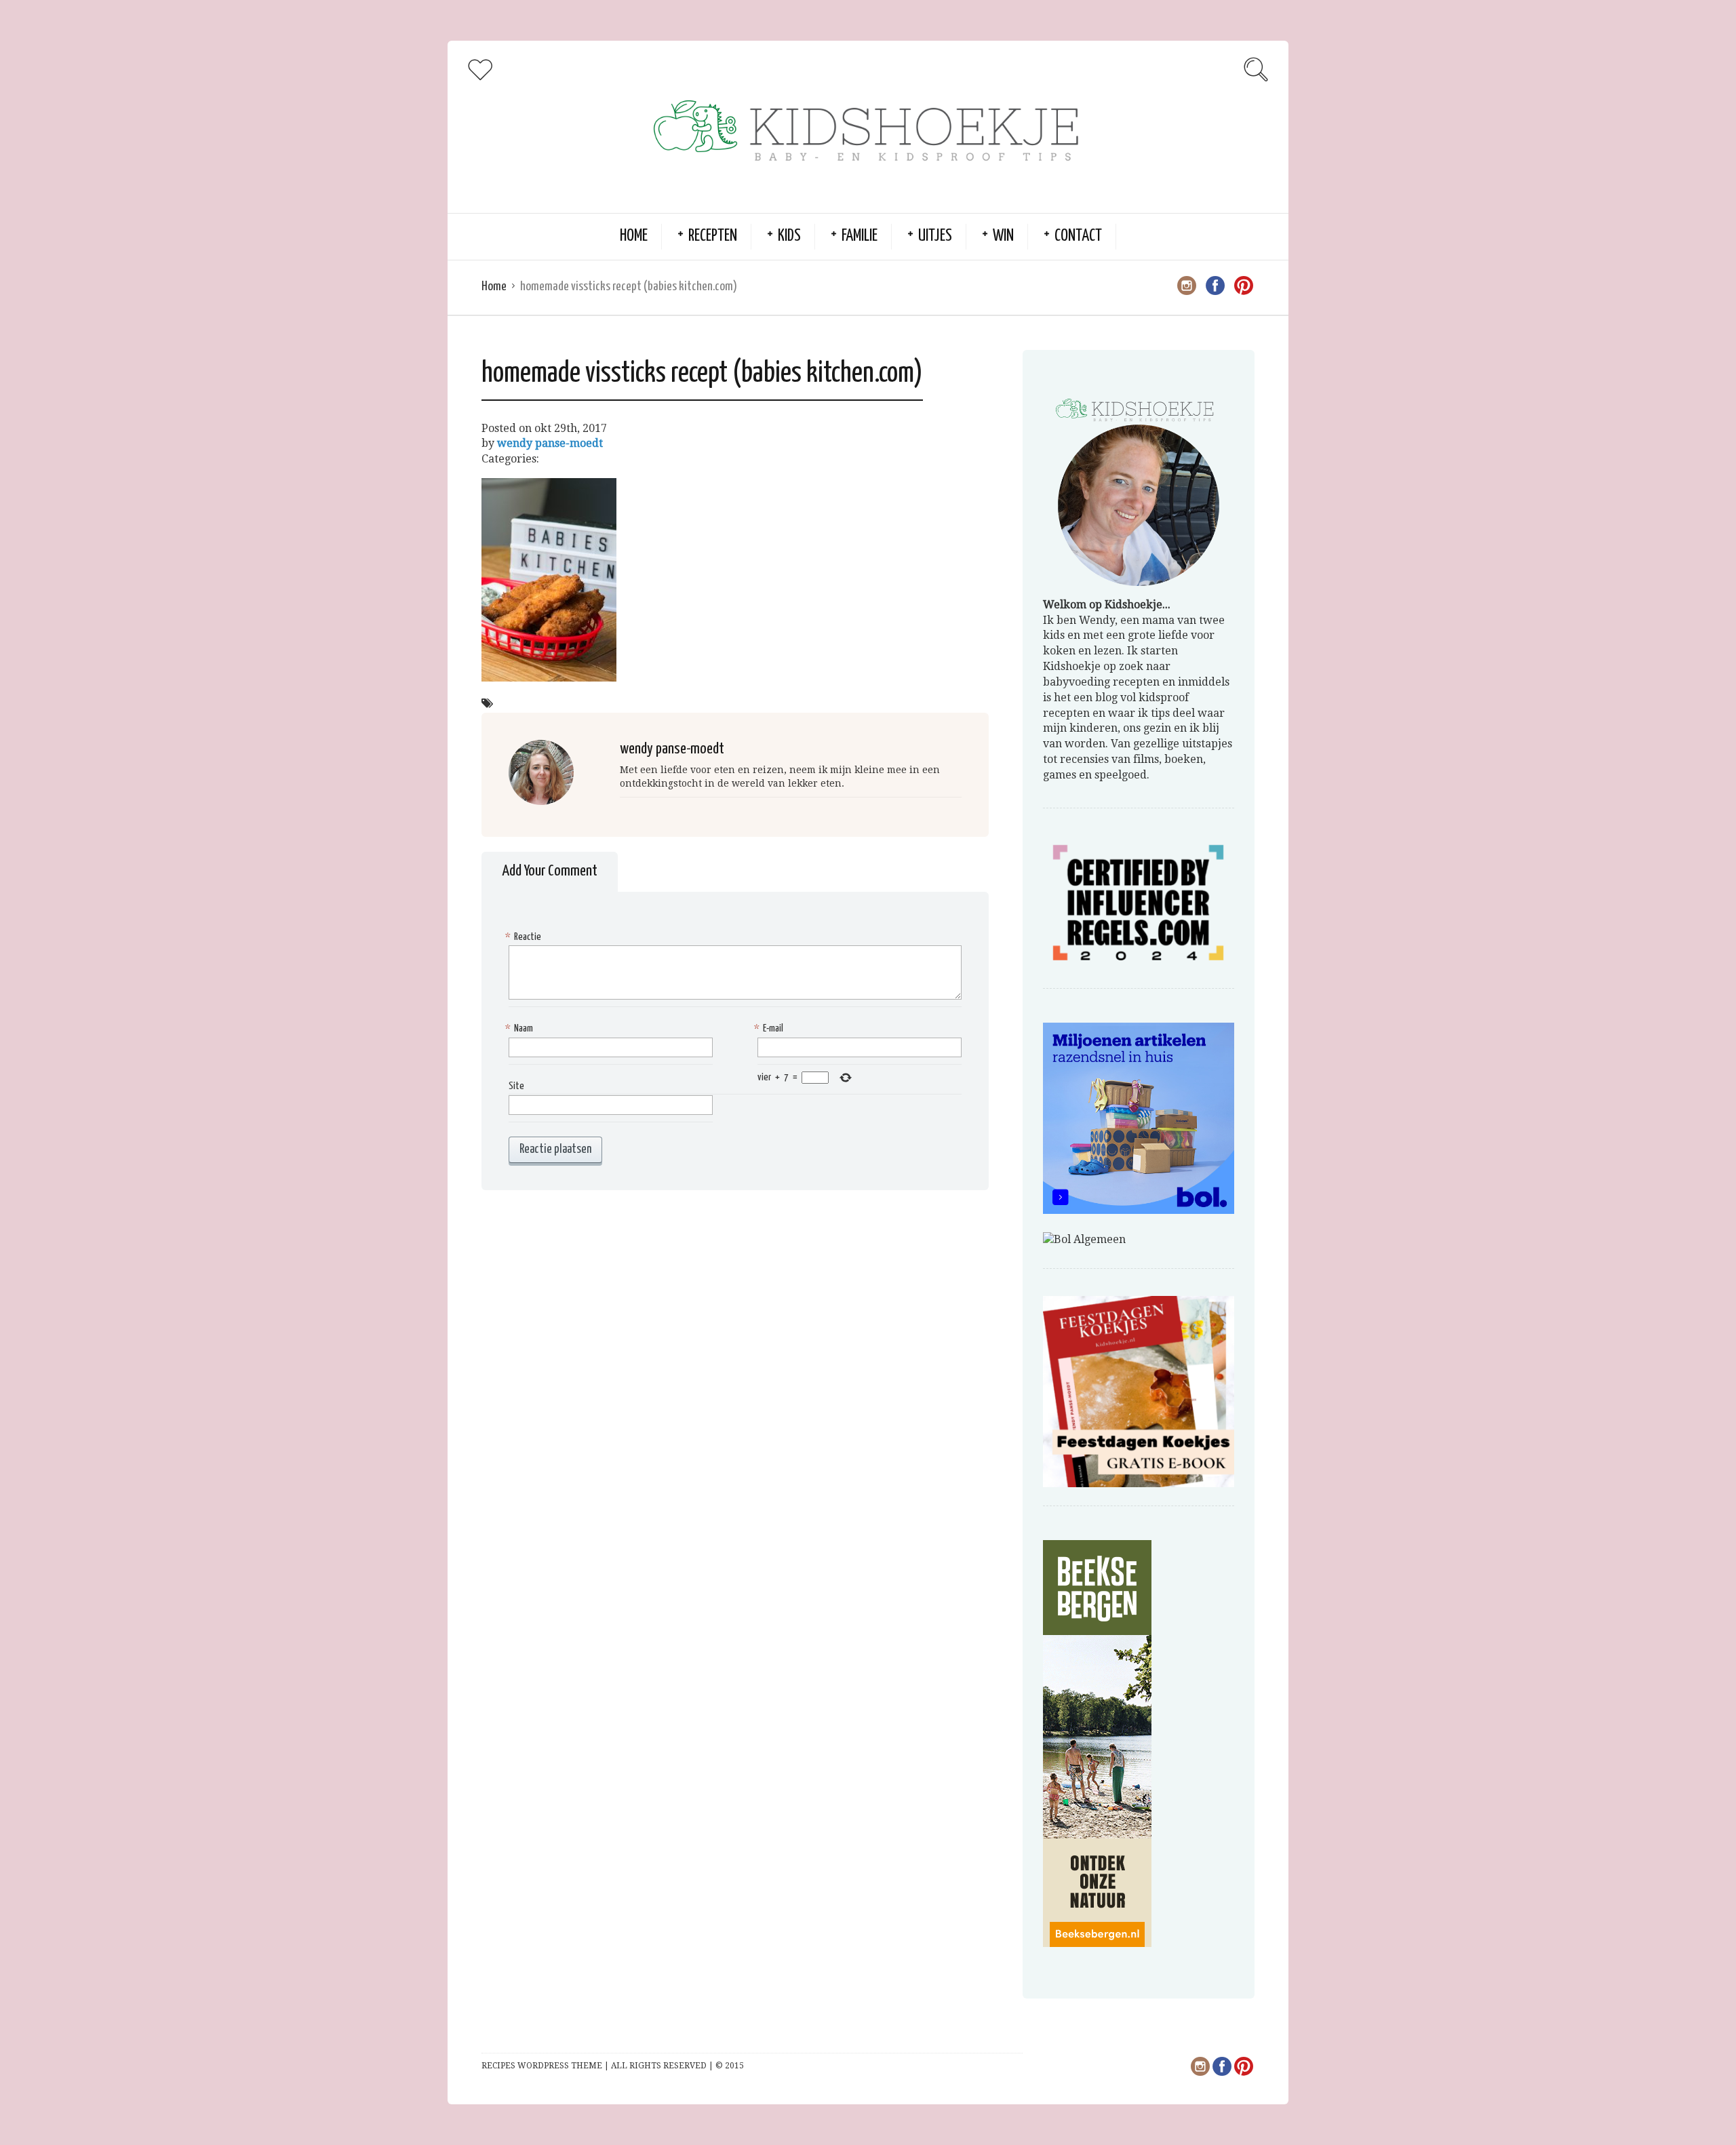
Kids (789, 236)
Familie (860, 236)
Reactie (525, 937)
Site (516, 1086)
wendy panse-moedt (550, 443)
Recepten (713, 236)
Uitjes (935, 236)
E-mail (770, 1028)
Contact (1078, 236)
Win (1003, 236)
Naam (521, 1028)
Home (634, 236)
